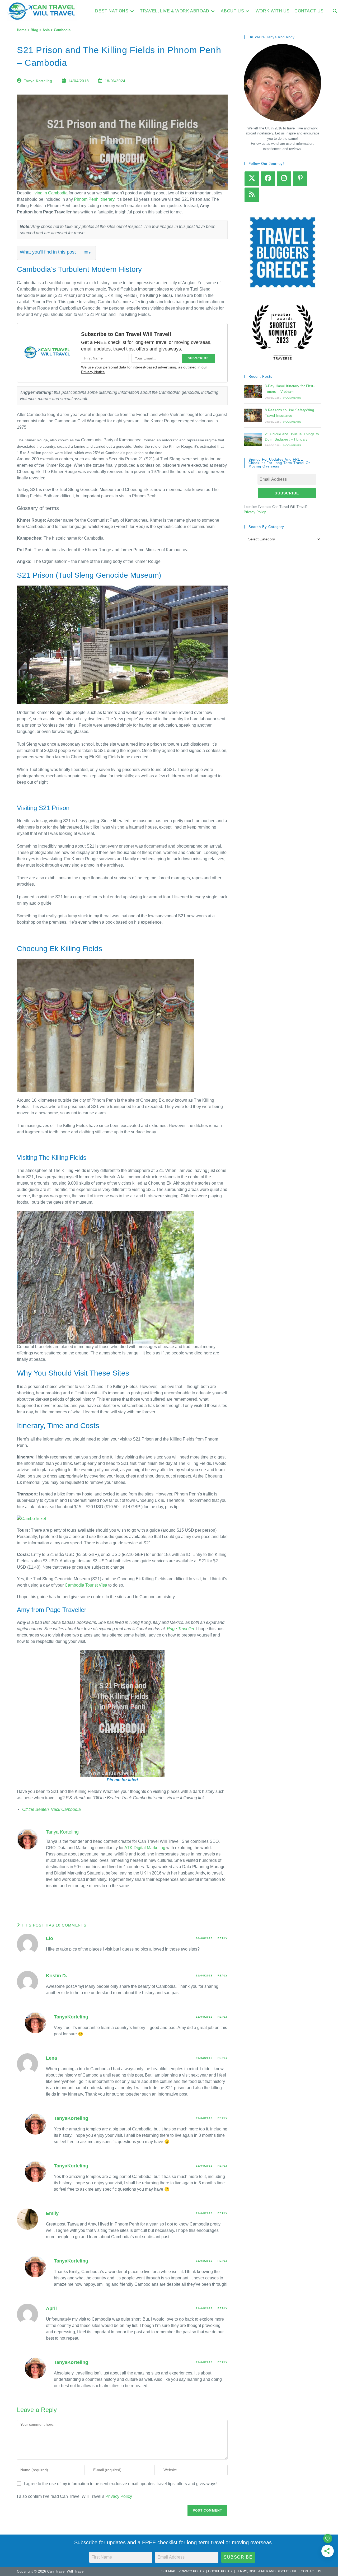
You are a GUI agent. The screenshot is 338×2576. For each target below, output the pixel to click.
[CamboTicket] (31, 1518)
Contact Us (311, 2571)
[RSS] (252, 195)
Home (22, 30)
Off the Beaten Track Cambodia (51, 1809)
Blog (34, 30)
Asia (46, 30)
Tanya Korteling (38, 81)
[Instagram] (284, 179)
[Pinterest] (300, 179)
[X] (252, 179)
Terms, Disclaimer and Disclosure (267, 2571)
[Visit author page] (27, 1839)
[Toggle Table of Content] (84, 253)
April (51, 2308)
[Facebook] (268, 179)
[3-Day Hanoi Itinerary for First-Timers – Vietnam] (253, 392)
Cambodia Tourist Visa (86, 1585)
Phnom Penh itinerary (94, 199)
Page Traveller (180, 1629)
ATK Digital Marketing (145, 1848)
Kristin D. (57, 1976)
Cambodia (62, 30)
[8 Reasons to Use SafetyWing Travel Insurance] (253, 415)
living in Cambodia (50, 193)
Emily (52, 2213)
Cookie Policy (220, 2571)
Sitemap (168, 2571)
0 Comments (292, 398)
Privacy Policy (119, 2496)
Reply (223, 1938)
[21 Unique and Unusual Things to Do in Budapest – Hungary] (253, 439)
